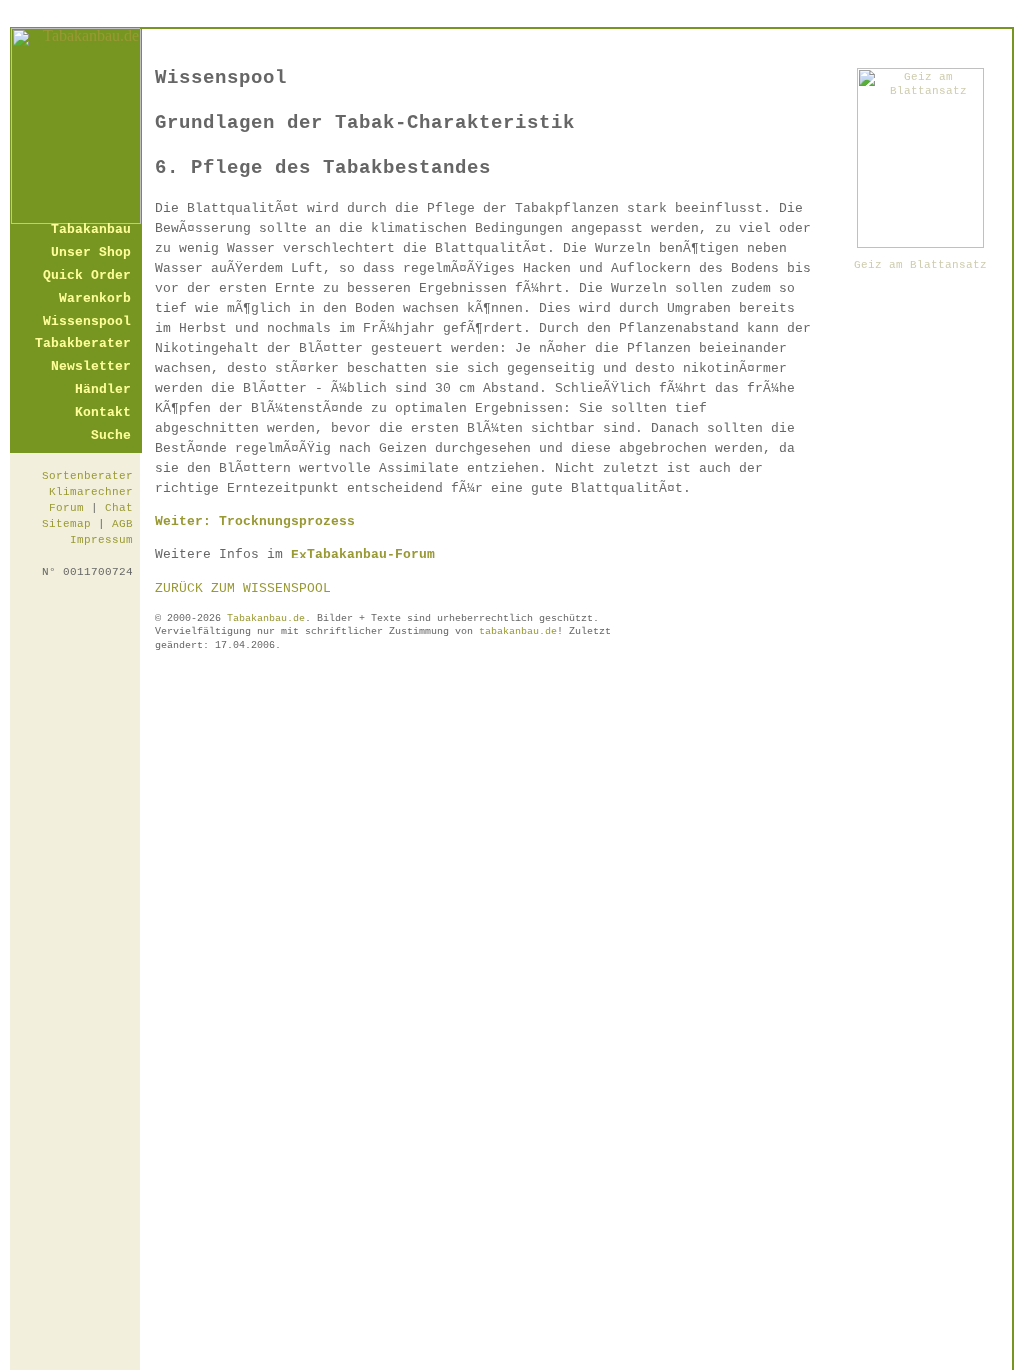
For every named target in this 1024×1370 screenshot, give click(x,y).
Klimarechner (91, 492)
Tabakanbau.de (266, 618)
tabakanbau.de (518, 631)
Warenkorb (95, 299)
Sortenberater (87, 476)
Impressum (101, 540)
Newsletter (91, 367)
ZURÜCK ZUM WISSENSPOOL (243, 588)
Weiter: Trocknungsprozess (255, 521)
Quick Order (87, 276)
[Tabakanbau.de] (76, 218)
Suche (111, 436)
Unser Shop (91, 253)
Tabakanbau (91, 230)
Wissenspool (87, 322)
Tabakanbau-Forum (371, 554)
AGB (122, 524)
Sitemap (66, 524)
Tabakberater (83, 344)
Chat (119, 508)
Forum (66, 508)
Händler (103, 390)
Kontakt (103, 413)
